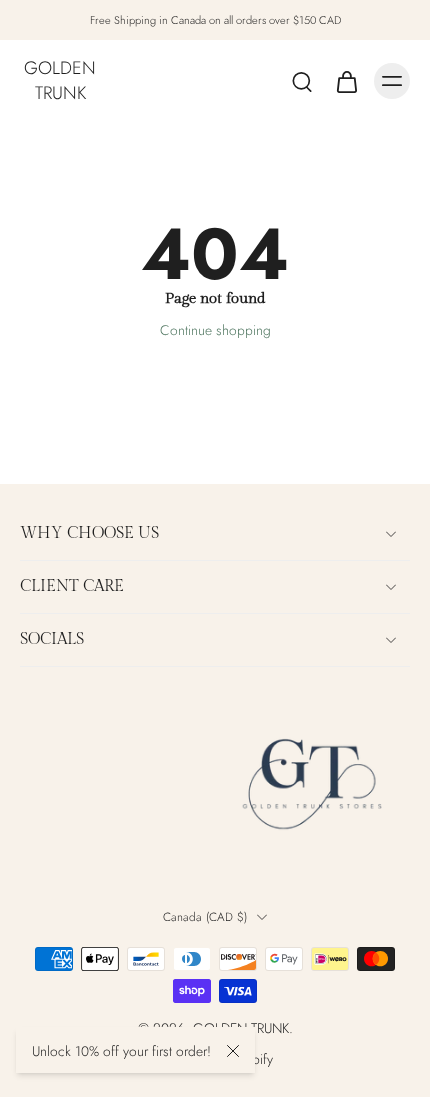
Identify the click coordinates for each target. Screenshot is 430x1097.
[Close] (233, 1051)
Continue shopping (215, 330)
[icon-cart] (346, 81)
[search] (302, 81)
